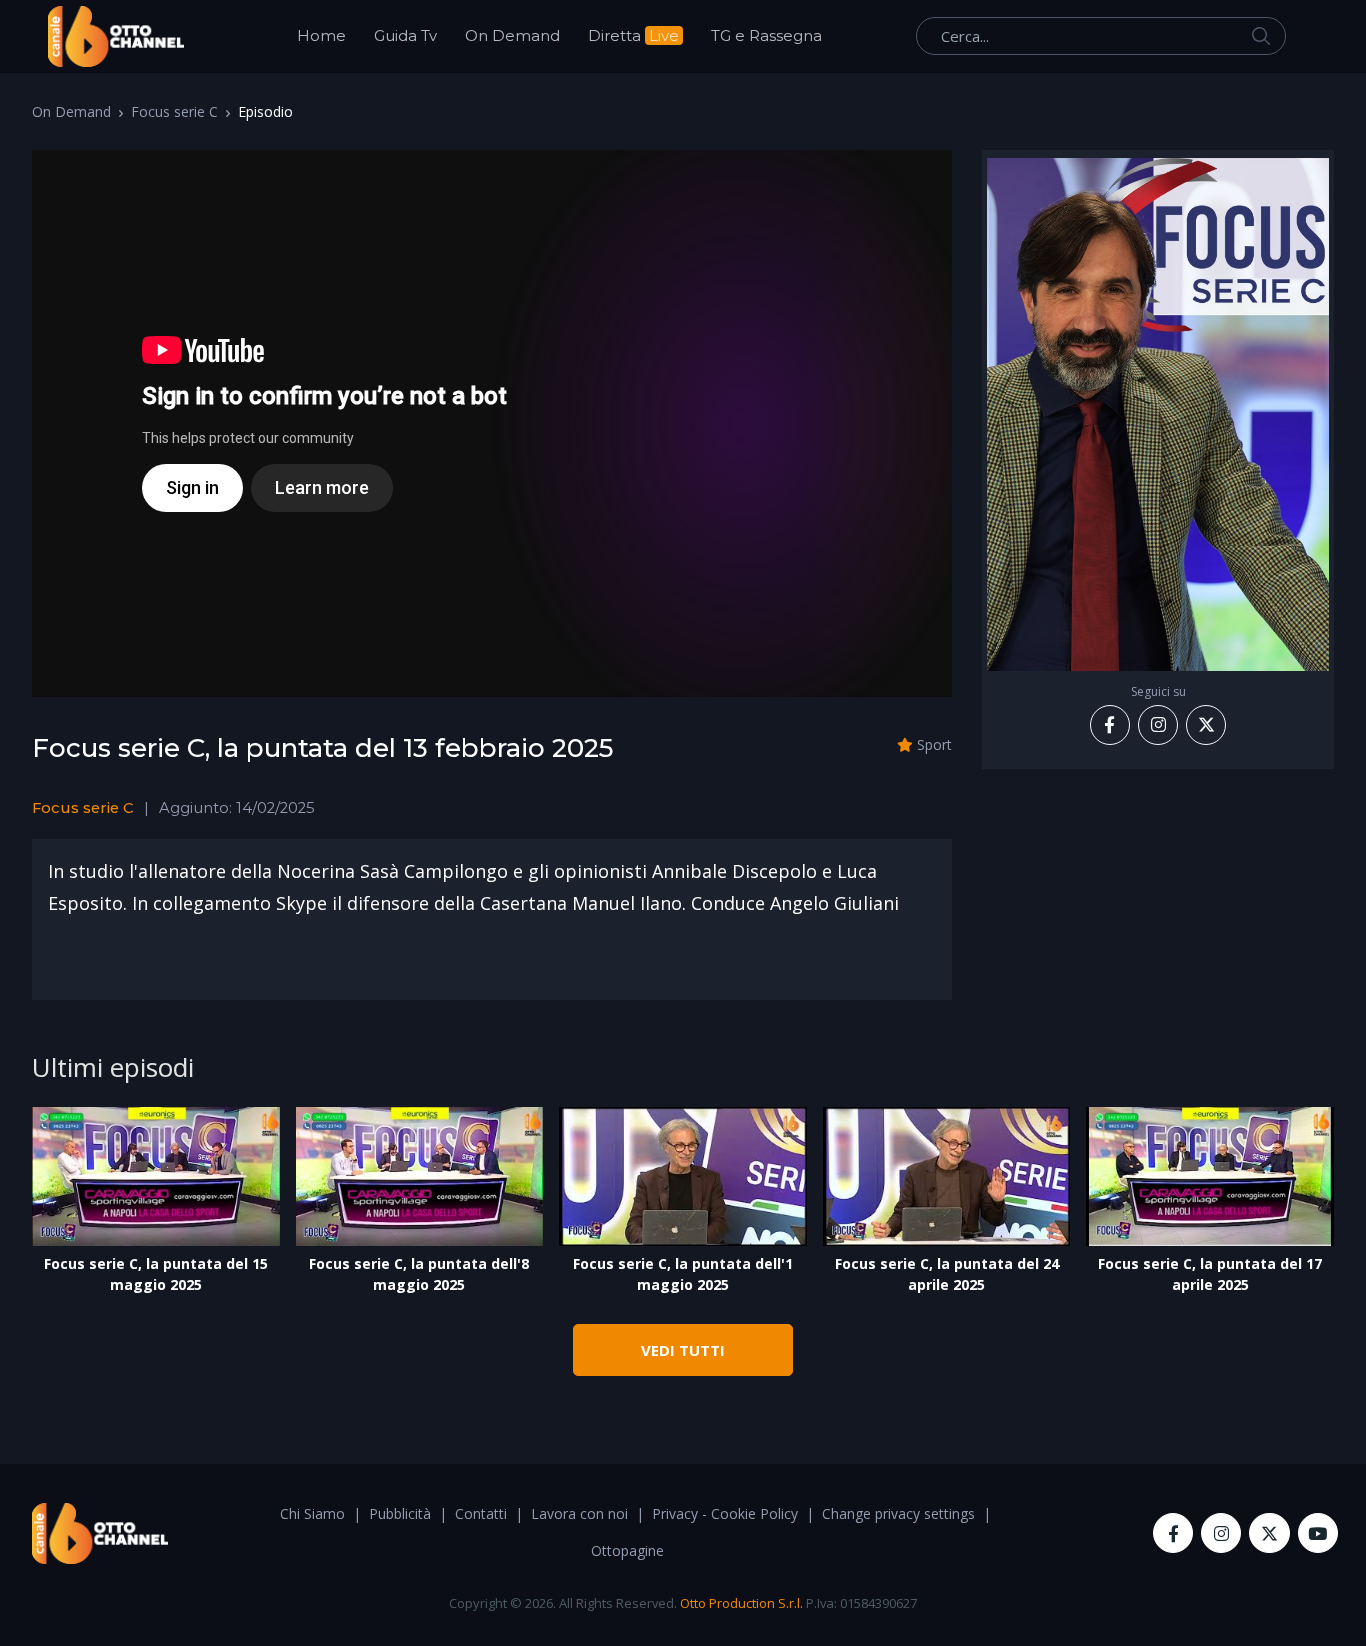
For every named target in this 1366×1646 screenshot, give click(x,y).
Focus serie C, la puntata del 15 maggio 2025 (156, 1274)
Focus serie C (174, 111)
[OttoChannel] (116, 36)
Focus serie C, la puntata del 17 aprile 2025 (1210, 1274)
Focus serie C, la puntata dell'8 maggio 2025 (419, 1274)
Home (321, 35)
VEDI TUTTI (683, 1350)
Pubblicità (400, 1513)
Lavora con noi (579, 1513)
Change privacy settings (898, 1513)
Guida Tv (405, 35)
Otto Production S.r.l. (741, 1603)
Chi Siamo (312, 1513)
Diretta (633, 35)
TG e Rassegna (766, 35)
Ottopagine (627, 1550)
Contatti (481, 1513)
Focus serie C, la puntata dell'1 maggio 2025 (683, 1274)
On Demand (512, 35)
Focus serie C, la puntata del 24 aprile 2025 (947, 1274)
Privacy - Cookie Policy (725, 1513)
